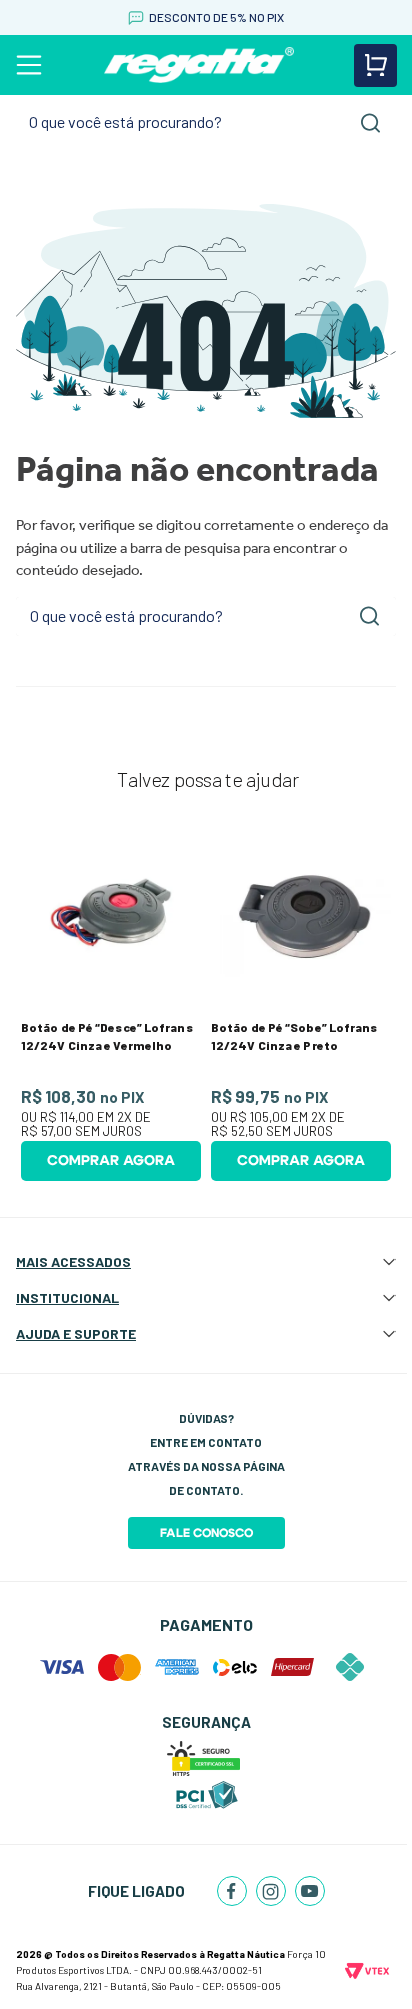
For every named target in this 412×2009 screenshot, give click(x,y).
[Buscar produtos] (371, 123)
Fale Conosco (206, 1533)
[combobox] (206, 122)
